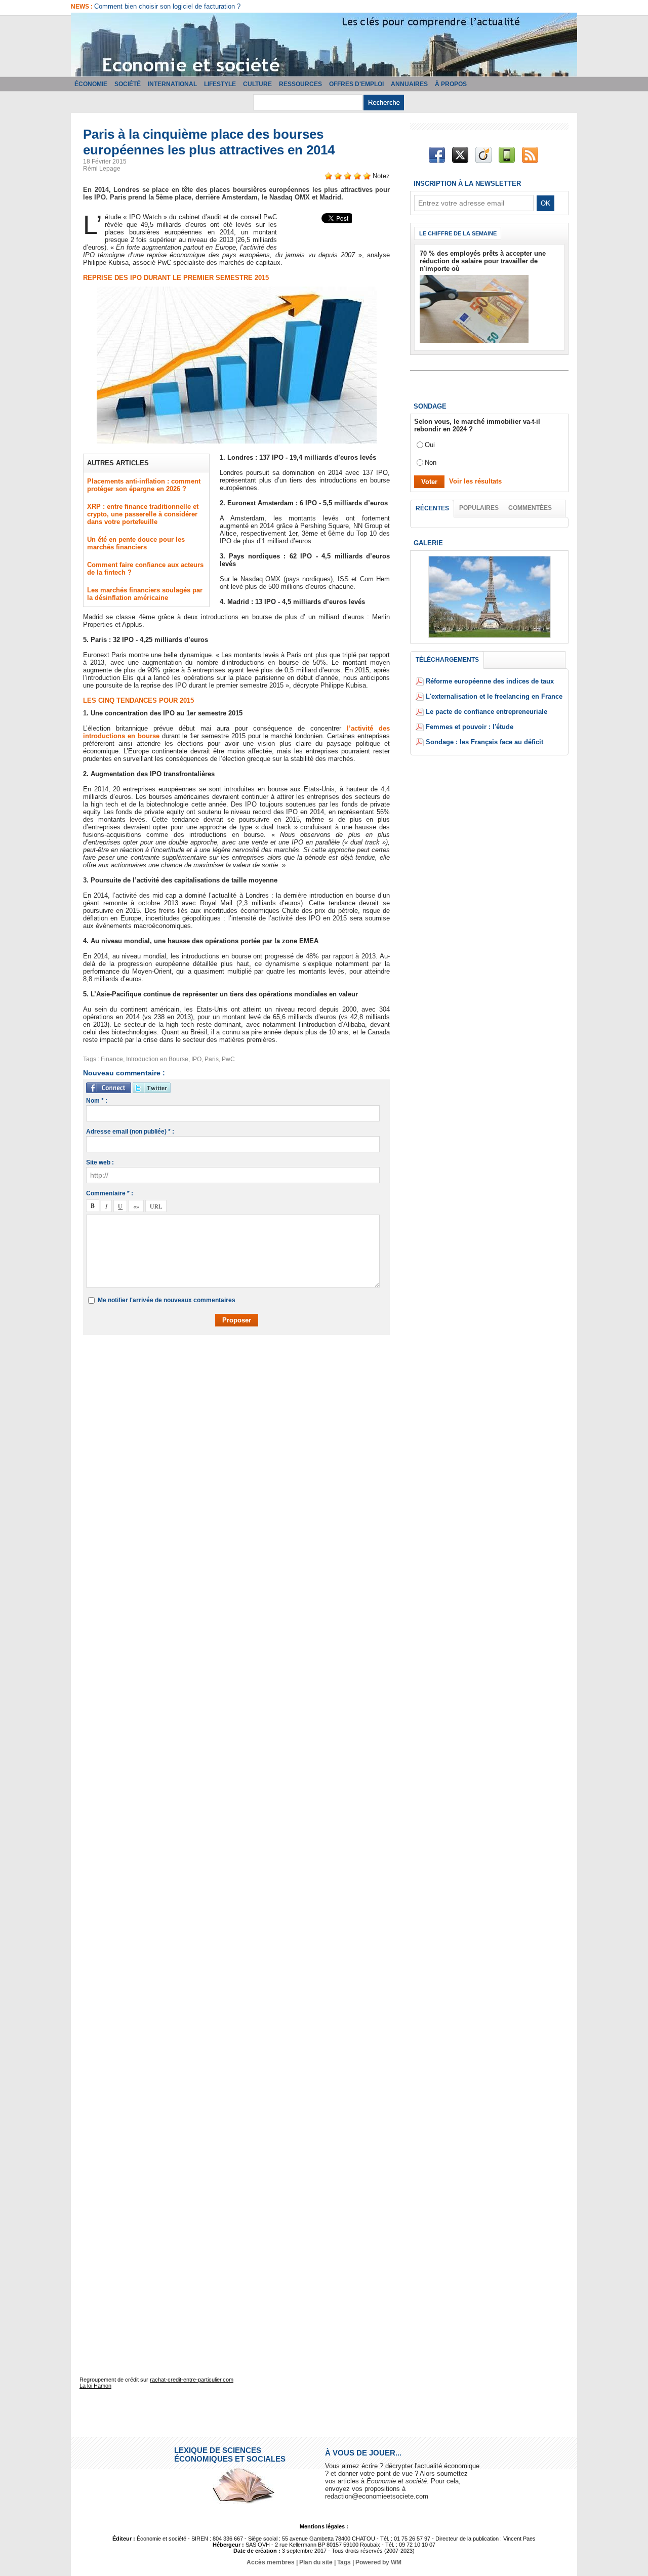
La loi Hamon (95, 2386)
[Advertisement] (244, 1372)
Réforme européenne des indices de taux (490, 681)
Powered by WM (378, 2562)
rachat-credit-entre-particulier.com (192, 2380)
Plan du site (316, 2562)
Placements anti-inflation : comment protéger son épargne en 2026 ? (144, 485)
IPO (196, 1059)
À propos (451, 84)
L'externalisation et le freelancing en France (494, 696)
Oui (430, 445)
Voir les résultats (475, 481)
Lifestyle (220, 84)
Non (431, 462)
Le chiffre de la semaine (458, 233)
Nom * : (97, 1101)
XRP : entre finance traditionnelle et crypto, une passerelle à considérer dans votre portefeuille (143, 514)
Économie (91, 84)
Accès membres (271, 2562)
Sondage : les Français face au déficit (484, 742)
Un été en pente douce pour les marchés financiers (136, 543)
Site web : (100, 1162)
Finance (112, 1059)
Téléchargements (447, 660)
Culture (257, 84)
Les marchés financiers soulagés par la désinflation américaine (145, 594)
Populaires (479, 508)
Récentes (432, 508)
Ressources (300, 84)
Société (128, 84)
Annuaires (409, 84)
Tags (344, 2562)
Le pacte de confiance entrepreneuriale (487, 712)
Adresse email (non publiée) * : (130, 1132)
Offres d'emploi (356, 84)
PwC (228, 1059)
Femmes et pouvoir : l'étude (470, 727)
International (172, 84)
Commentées (530, 508)
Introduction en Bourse (157, 1059)
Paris (212, 1059)
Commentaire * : (110, 1193)
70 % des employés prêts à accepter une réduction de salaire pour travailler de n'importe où (483, 261)
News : (83, 7)
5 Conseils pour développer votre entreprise (158, 6)
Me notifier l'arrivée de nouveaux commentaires (167, 1300)
